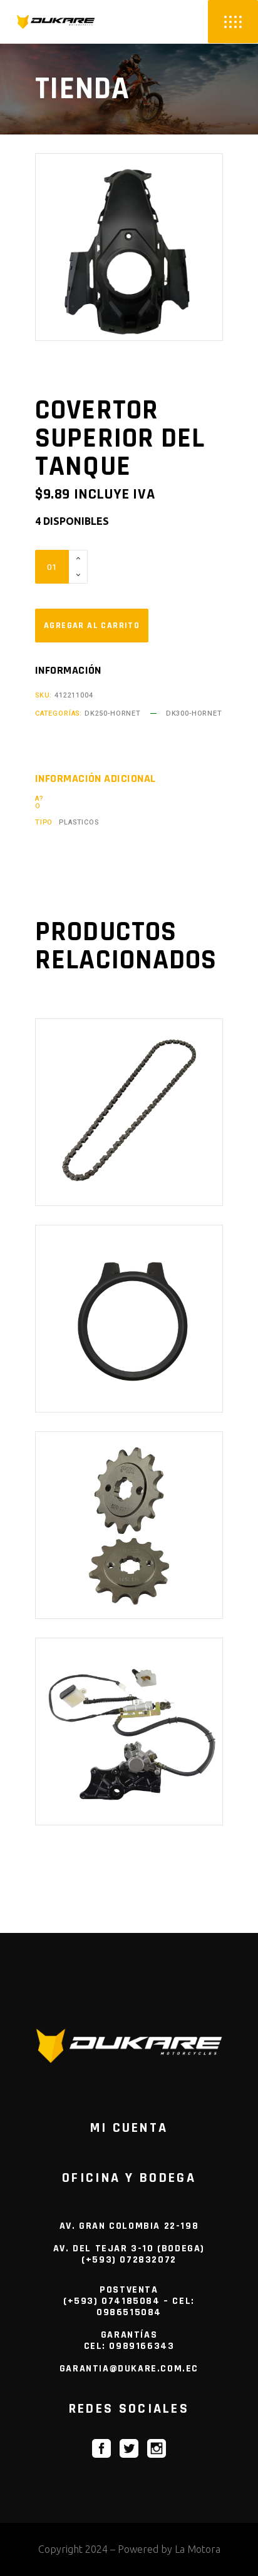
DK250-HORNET (113, 713)
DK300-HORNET (194, 713)
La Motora (198, 2549)
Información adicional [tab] (95, 779)
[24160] (92, 626)
